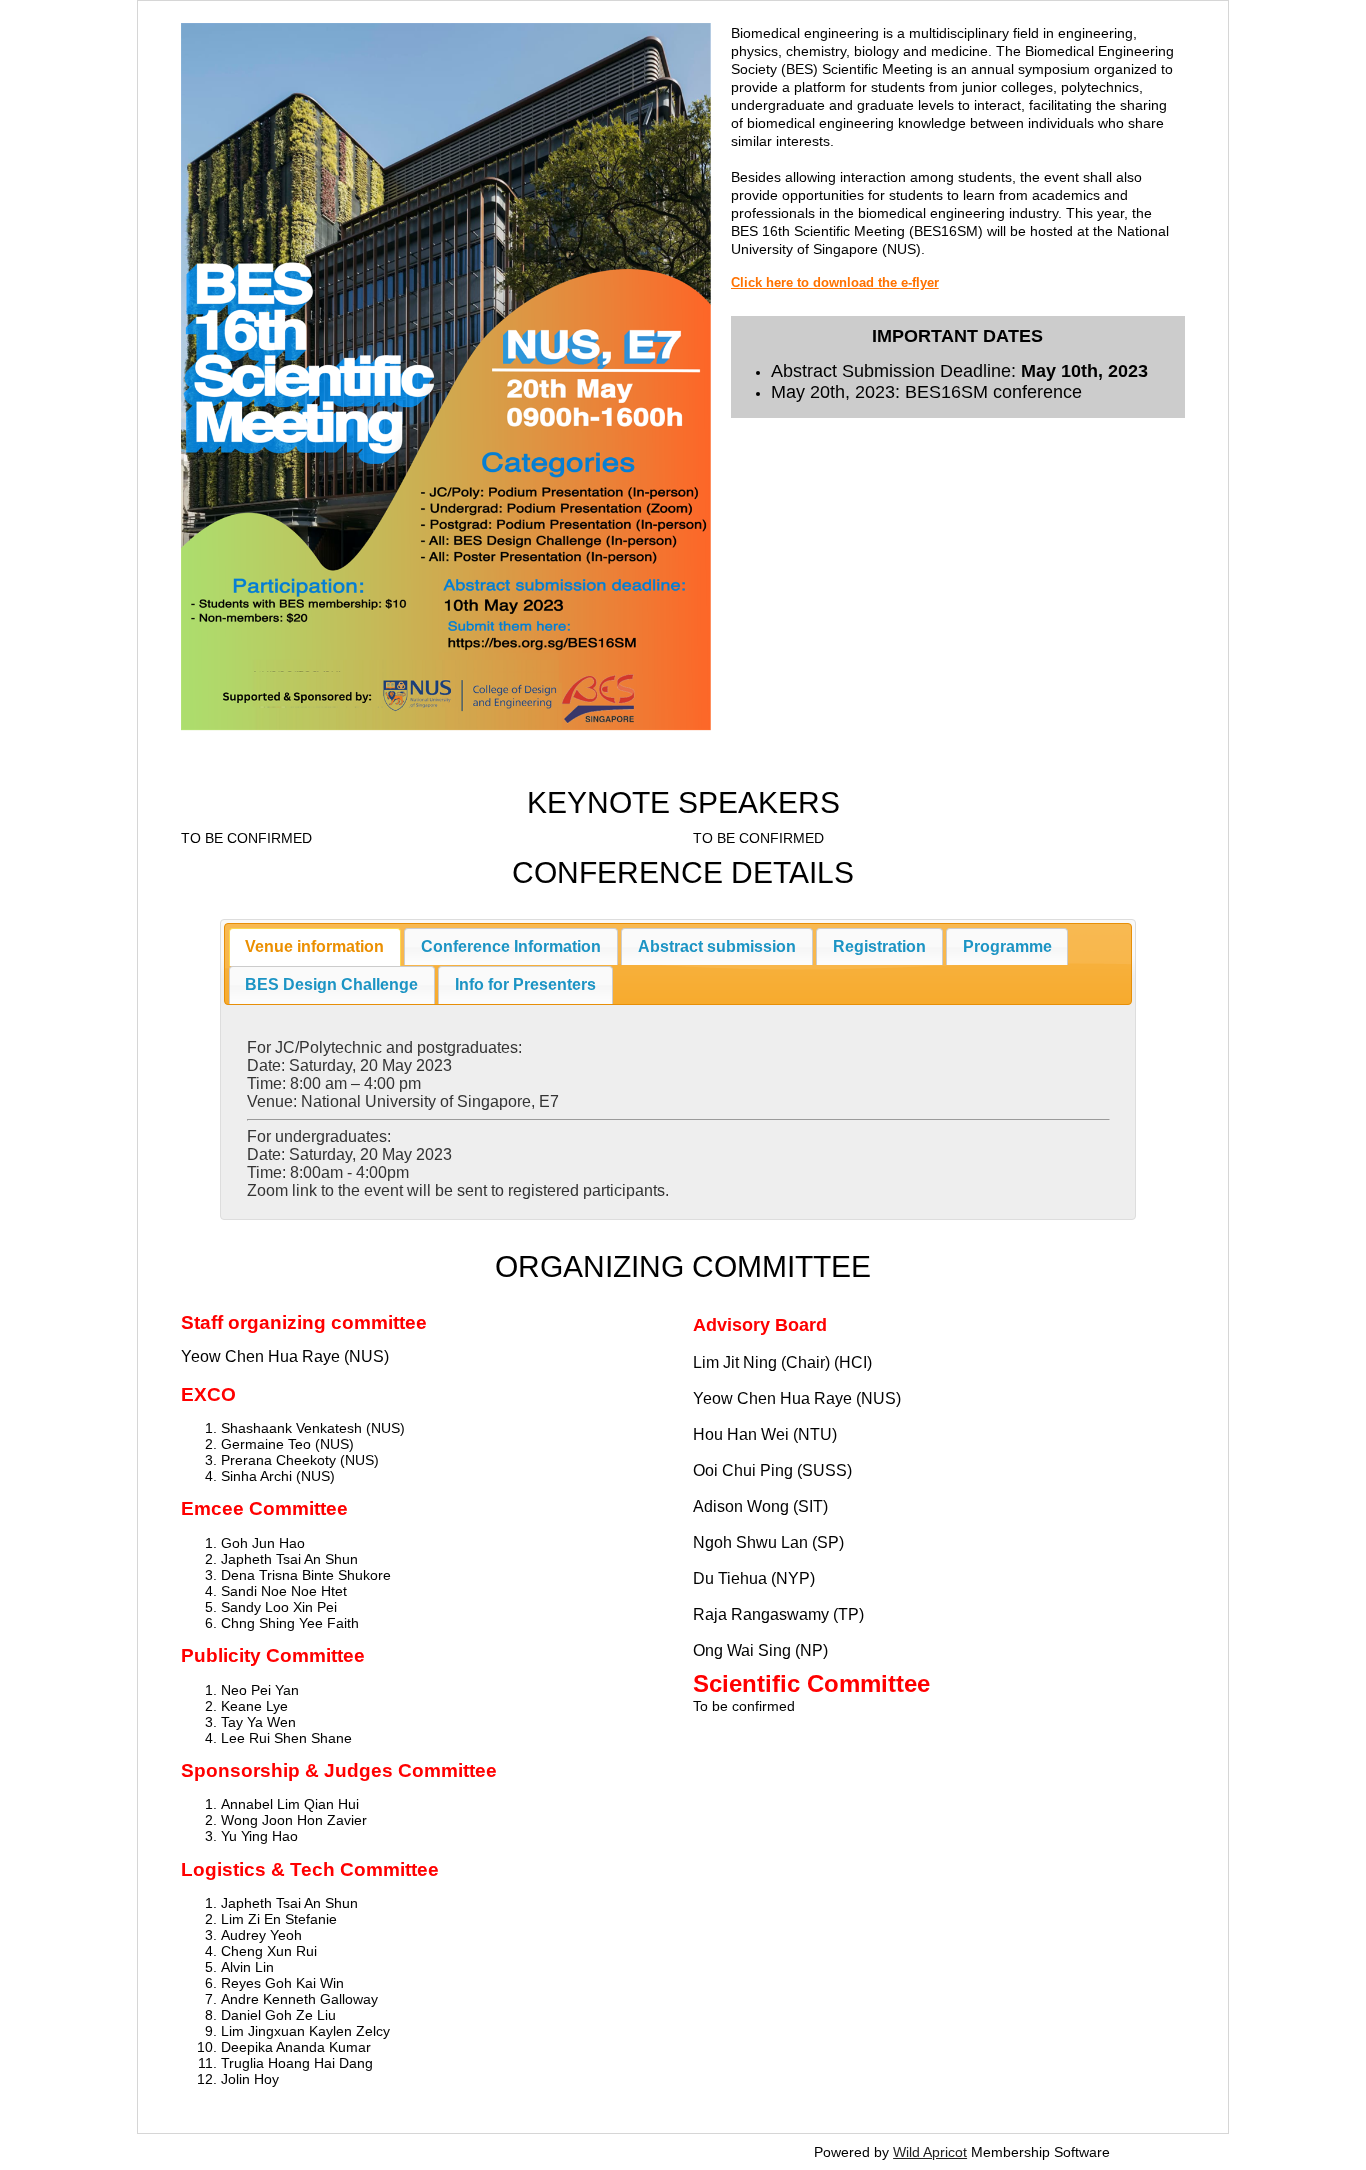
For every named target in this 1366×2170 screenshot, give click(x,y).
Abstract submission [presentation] (717, 946)
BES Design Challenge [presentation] (331, 984)
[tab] (315, 947)
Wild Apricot (930, 2152)
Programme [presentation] (1007, 946)
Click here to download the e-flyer (835, 283)
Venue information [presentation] (314, 946)
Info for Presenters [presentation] (525, 984)
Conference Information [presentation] (511, 946)
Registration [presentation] (879, 946)
